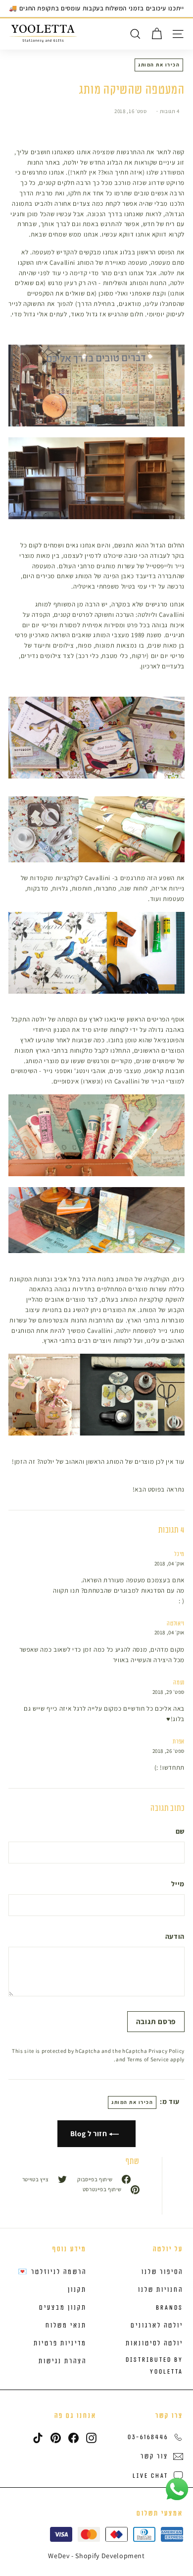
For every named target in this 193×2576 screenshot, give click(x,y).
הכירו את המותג (159, 65)
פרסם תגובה (156, 2021)
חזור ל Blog (90, 2133)
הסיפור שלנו (162, 2272)
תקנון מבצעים (63, 2308)
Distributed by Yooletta (154, 2366)
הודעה (175, 1936)
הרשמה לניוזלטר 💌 (52, 2272)
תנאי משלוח (66, 2326)
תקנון (77, 2290)
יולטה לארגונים (157, 2326)
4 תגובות (169, 111)
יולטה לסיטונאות (154, 2343)
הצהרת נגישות (63, 2361)
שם (180, 1831)
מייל (178, 1884)
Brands (169, 2308)
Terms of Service (148, 2059)
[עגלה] (157, 34)
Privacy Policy (167, 2051)
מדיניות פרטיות (60, 2343)
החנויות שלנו (161, 2290)
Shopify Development (110, 2556)
